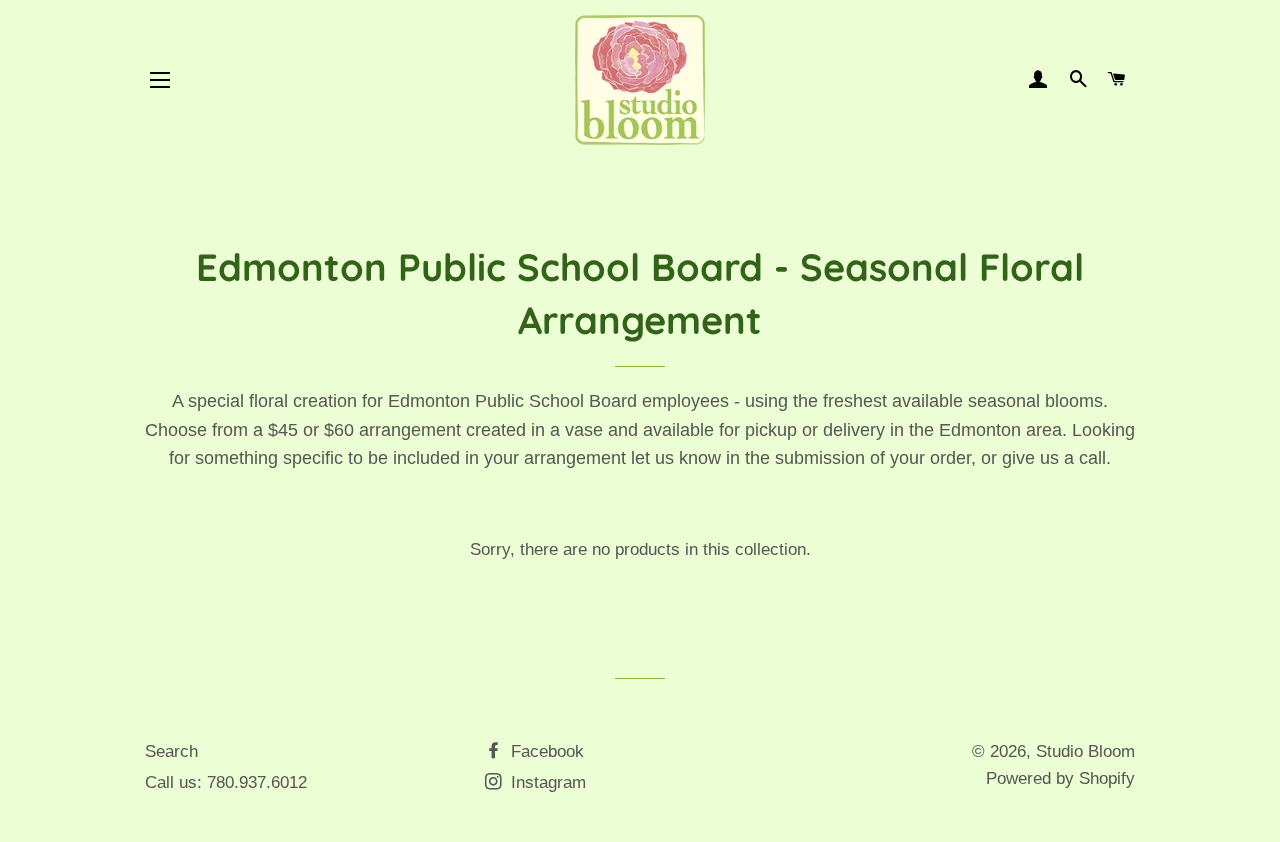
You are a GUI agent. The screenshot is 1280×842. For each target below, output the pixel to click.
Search (171, 751)
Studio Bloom (1085, 751)
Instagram (546, 782)
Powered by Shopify (1060, 778)
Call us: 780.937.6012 (226, 782)
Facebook (545, 751)
